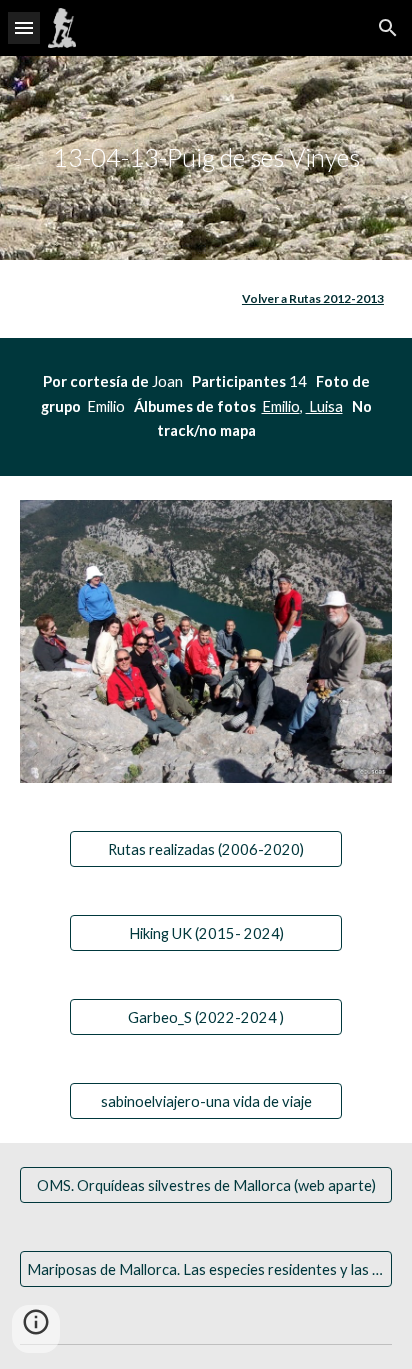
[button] (24, 27)
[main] (206, 158)
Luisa (324, 406)
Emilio (281, 406)
